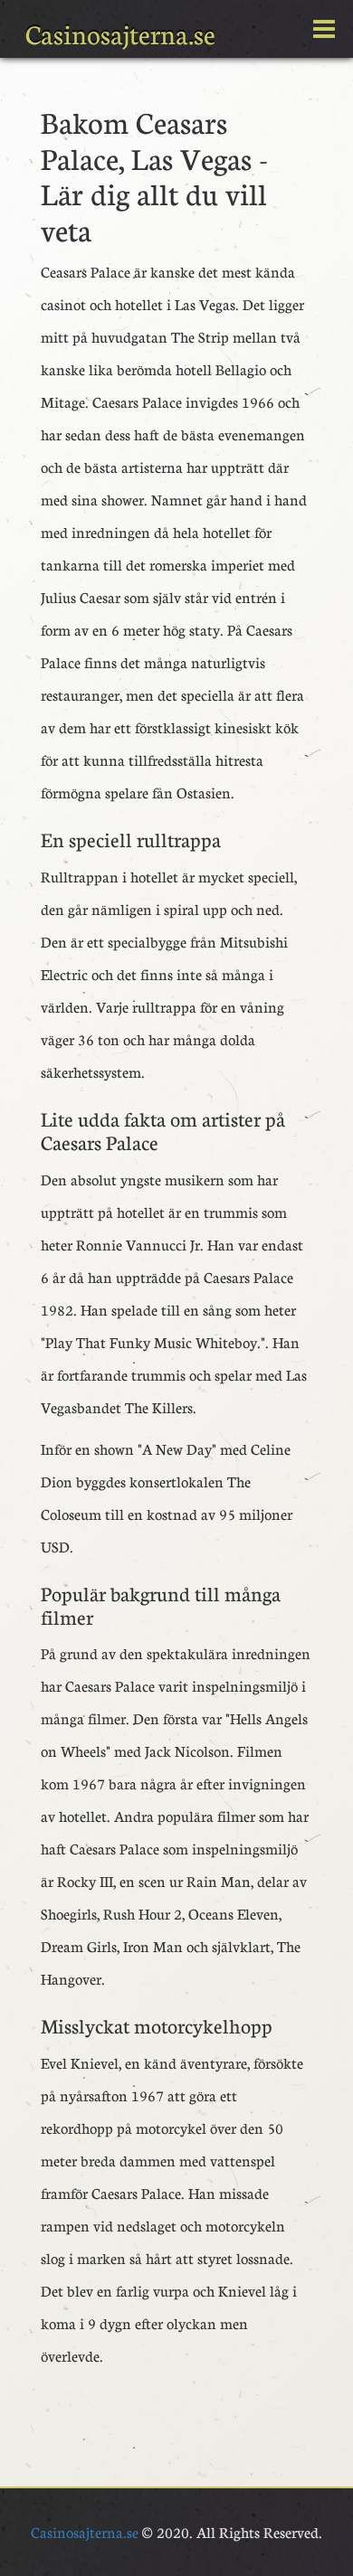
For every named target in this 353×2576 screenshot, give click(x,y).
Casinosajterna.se (120, 34)
